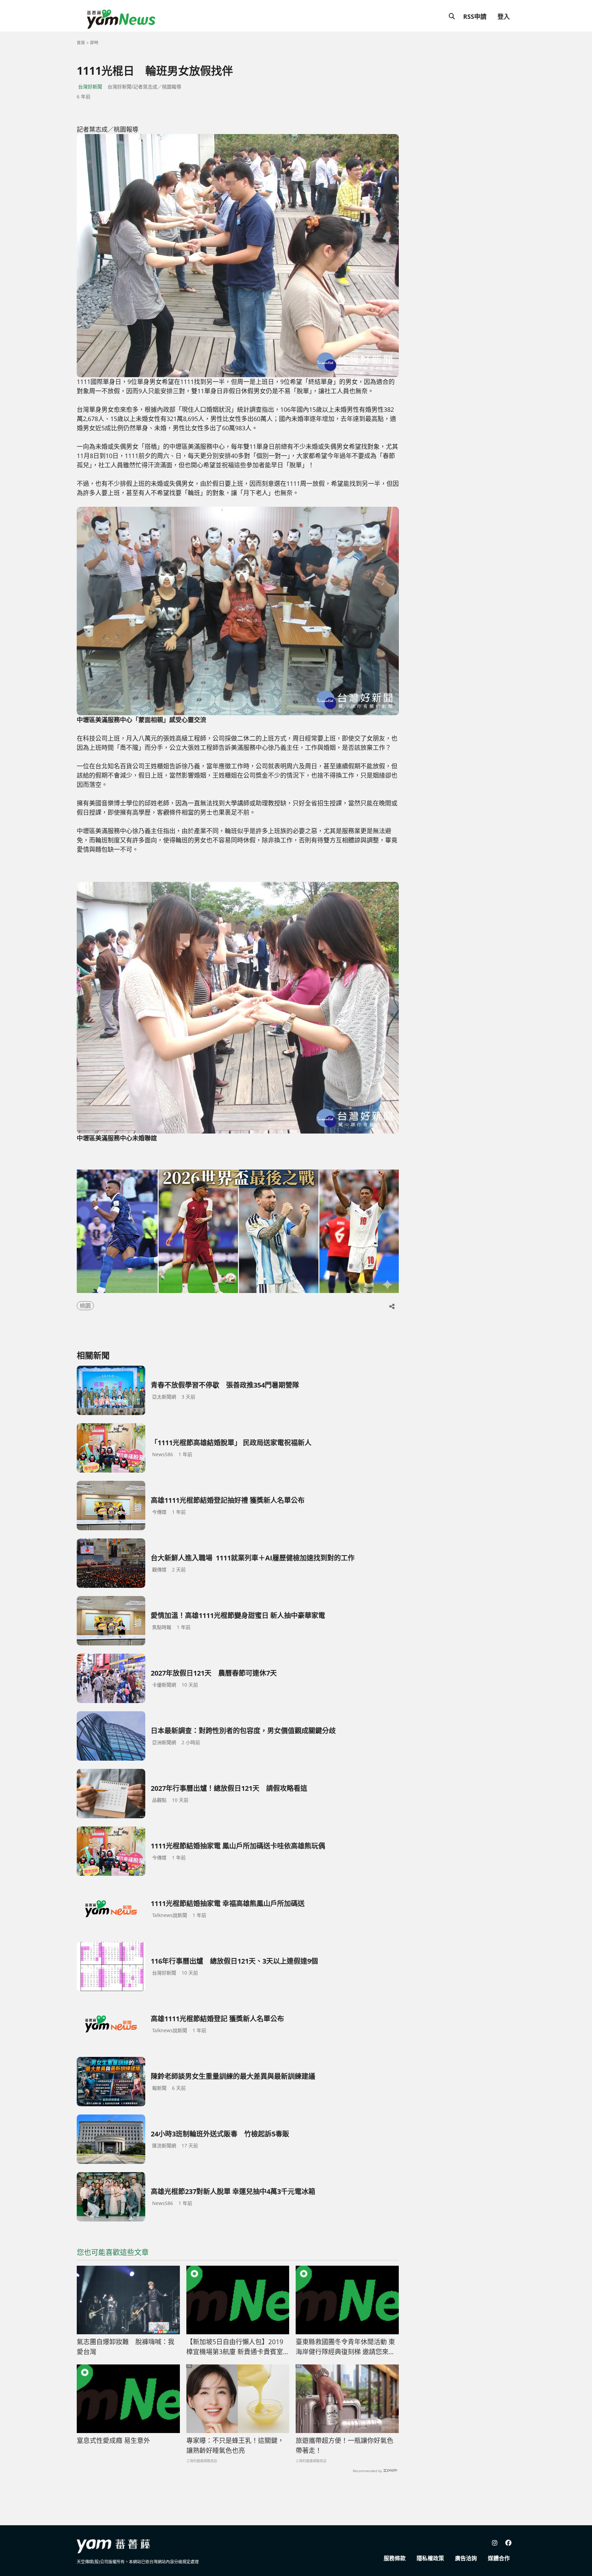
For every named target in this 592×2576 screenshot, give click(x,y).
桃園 (85, 1306)
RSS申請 (475, 16)
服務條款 (395, 2558)
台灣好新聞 (90, 87)
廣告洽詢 (466, 2558)
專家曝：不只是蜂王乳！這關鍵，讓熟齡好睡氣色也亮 (235, 2446)
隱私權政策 (430, 2558)
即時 (94, 43)
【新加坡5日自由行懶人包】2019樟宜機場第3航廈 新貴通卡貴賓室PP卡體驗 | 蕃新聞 (235, 2347)
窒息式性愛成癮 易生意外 (113, 2441)
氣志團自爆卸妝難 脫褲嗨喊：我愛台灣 (126, 2347)
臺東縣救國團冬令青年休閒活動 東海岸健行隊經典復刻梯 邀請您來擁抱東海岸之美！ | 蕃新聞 (345, 2347)
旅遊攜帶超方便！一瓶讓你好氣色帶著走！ (344, 2446)
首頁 (81, 43)
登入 (504, 16)
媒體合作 (499, 2558)
